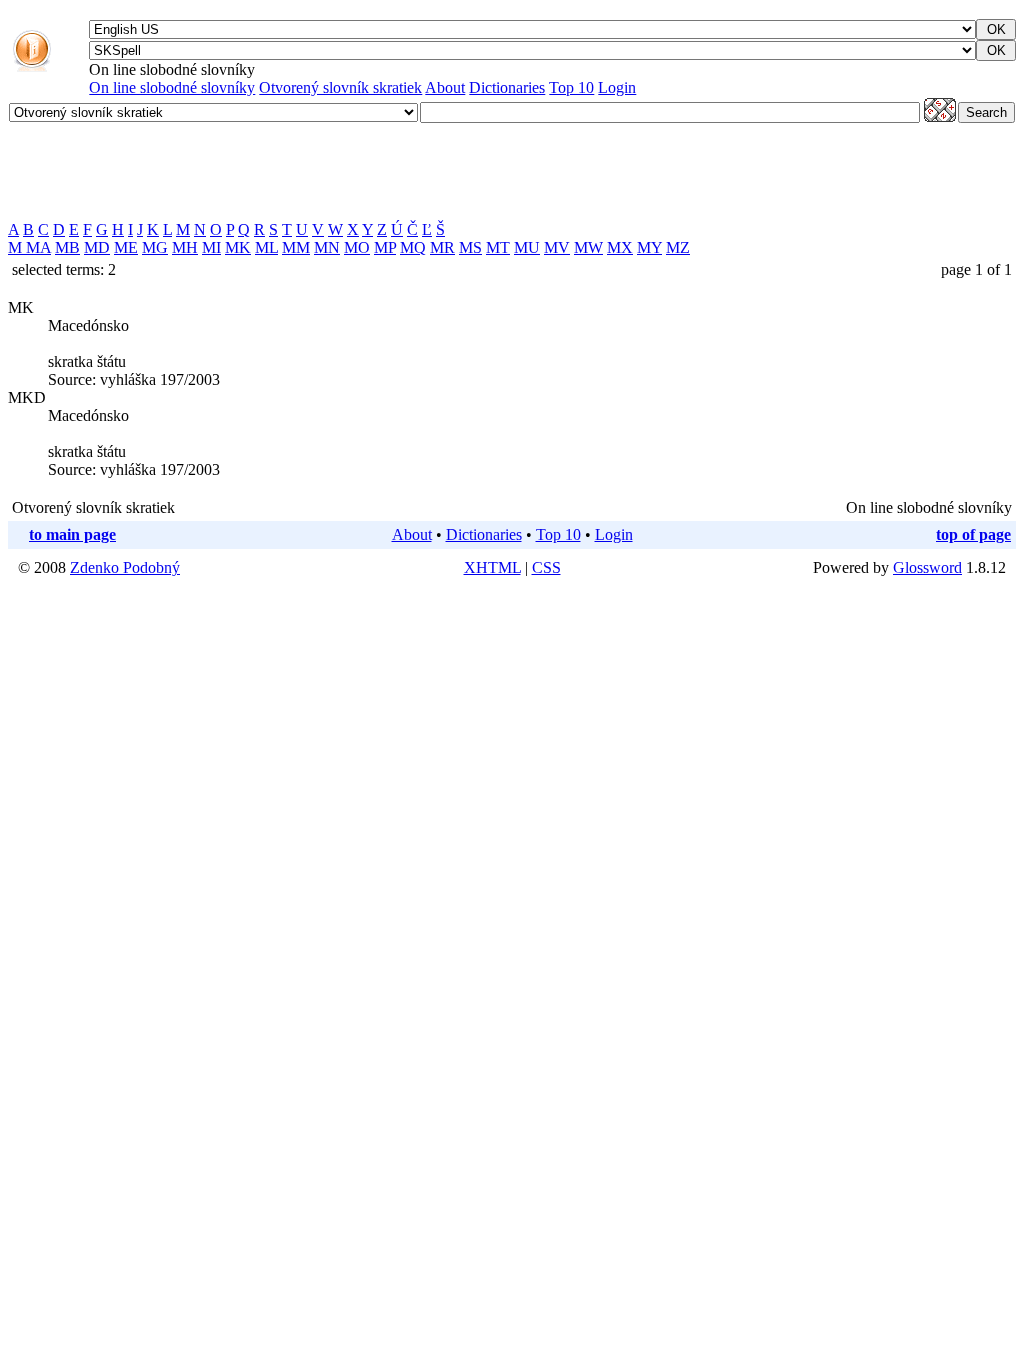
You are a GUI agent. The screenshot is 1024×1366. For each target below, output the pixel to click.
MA (38, 247)
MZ (678, 247)
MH (185, 247)
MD (97, 247)
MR (442, 247)
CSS (546, 567)
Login (617, 87)
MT (498, 247)
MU (527, 247)
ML (266, 247)
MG (155, 247)
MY (649, 247)
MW (588, 247)
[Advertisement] (372, 172)
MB (67, 247)
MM (296, 247)
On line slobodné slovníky (172, 87)
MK (238, 247)
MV (557, 247)
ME (126, 247)
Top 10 (571, 87)
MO (357, 247)
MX (620, 247)
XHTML (492, 567)
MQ (413, 247)
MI (211, 247)
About (445, 87)
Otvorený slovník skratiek (340, 87)
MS (470, 247)
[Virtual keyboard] (940, 116)
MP (385, 247)
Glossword (927, 567)
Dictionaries (507, 87)
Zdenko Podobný (125, 567)
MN (327, 247)
